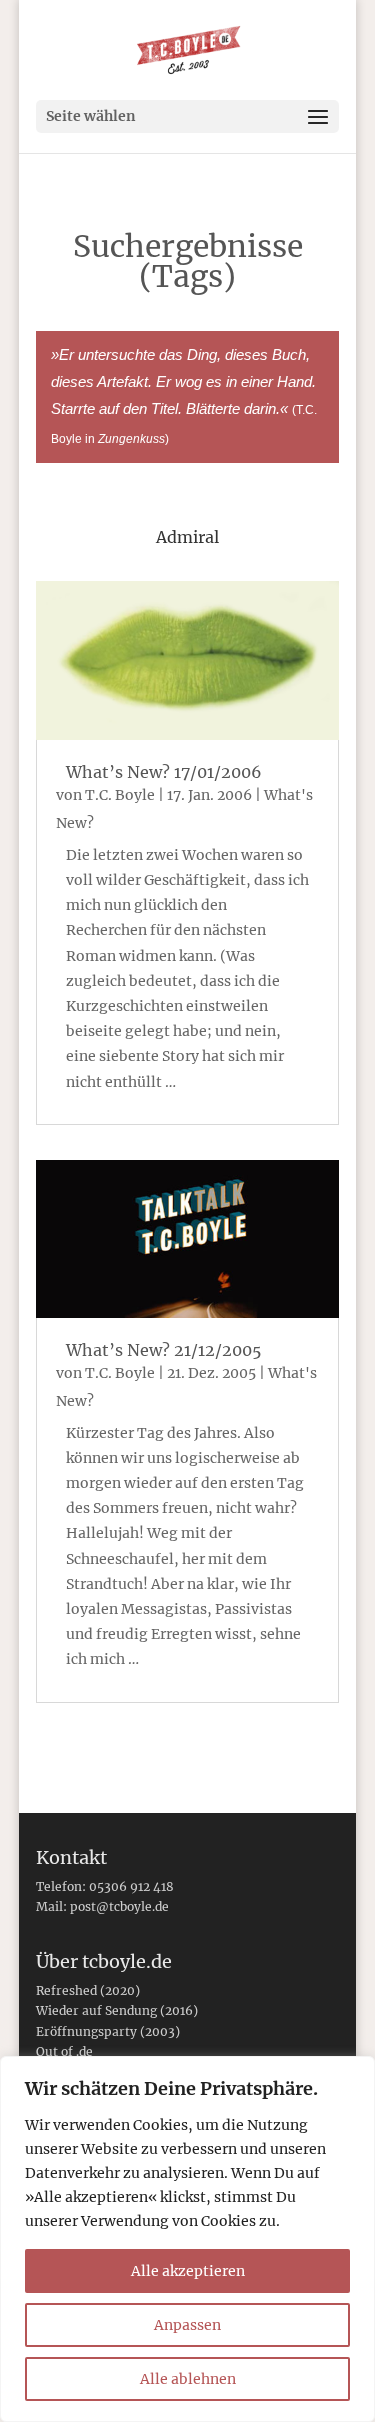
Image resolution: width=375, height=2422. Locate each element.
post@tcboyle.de (119, 1906)
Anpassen (187, 2325)
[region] (187, 2239)
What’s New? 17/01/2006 (164, 772)
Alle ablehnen (188, 2379)
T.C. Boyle (120, 795)
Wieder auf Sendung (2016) (117, 2010)
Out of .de (64, 2051)
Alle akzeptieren (188, 2271)
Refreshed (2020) (88, 1990)
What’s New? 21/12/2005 (164, 1350)
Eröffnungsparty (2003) (108, 2031)
